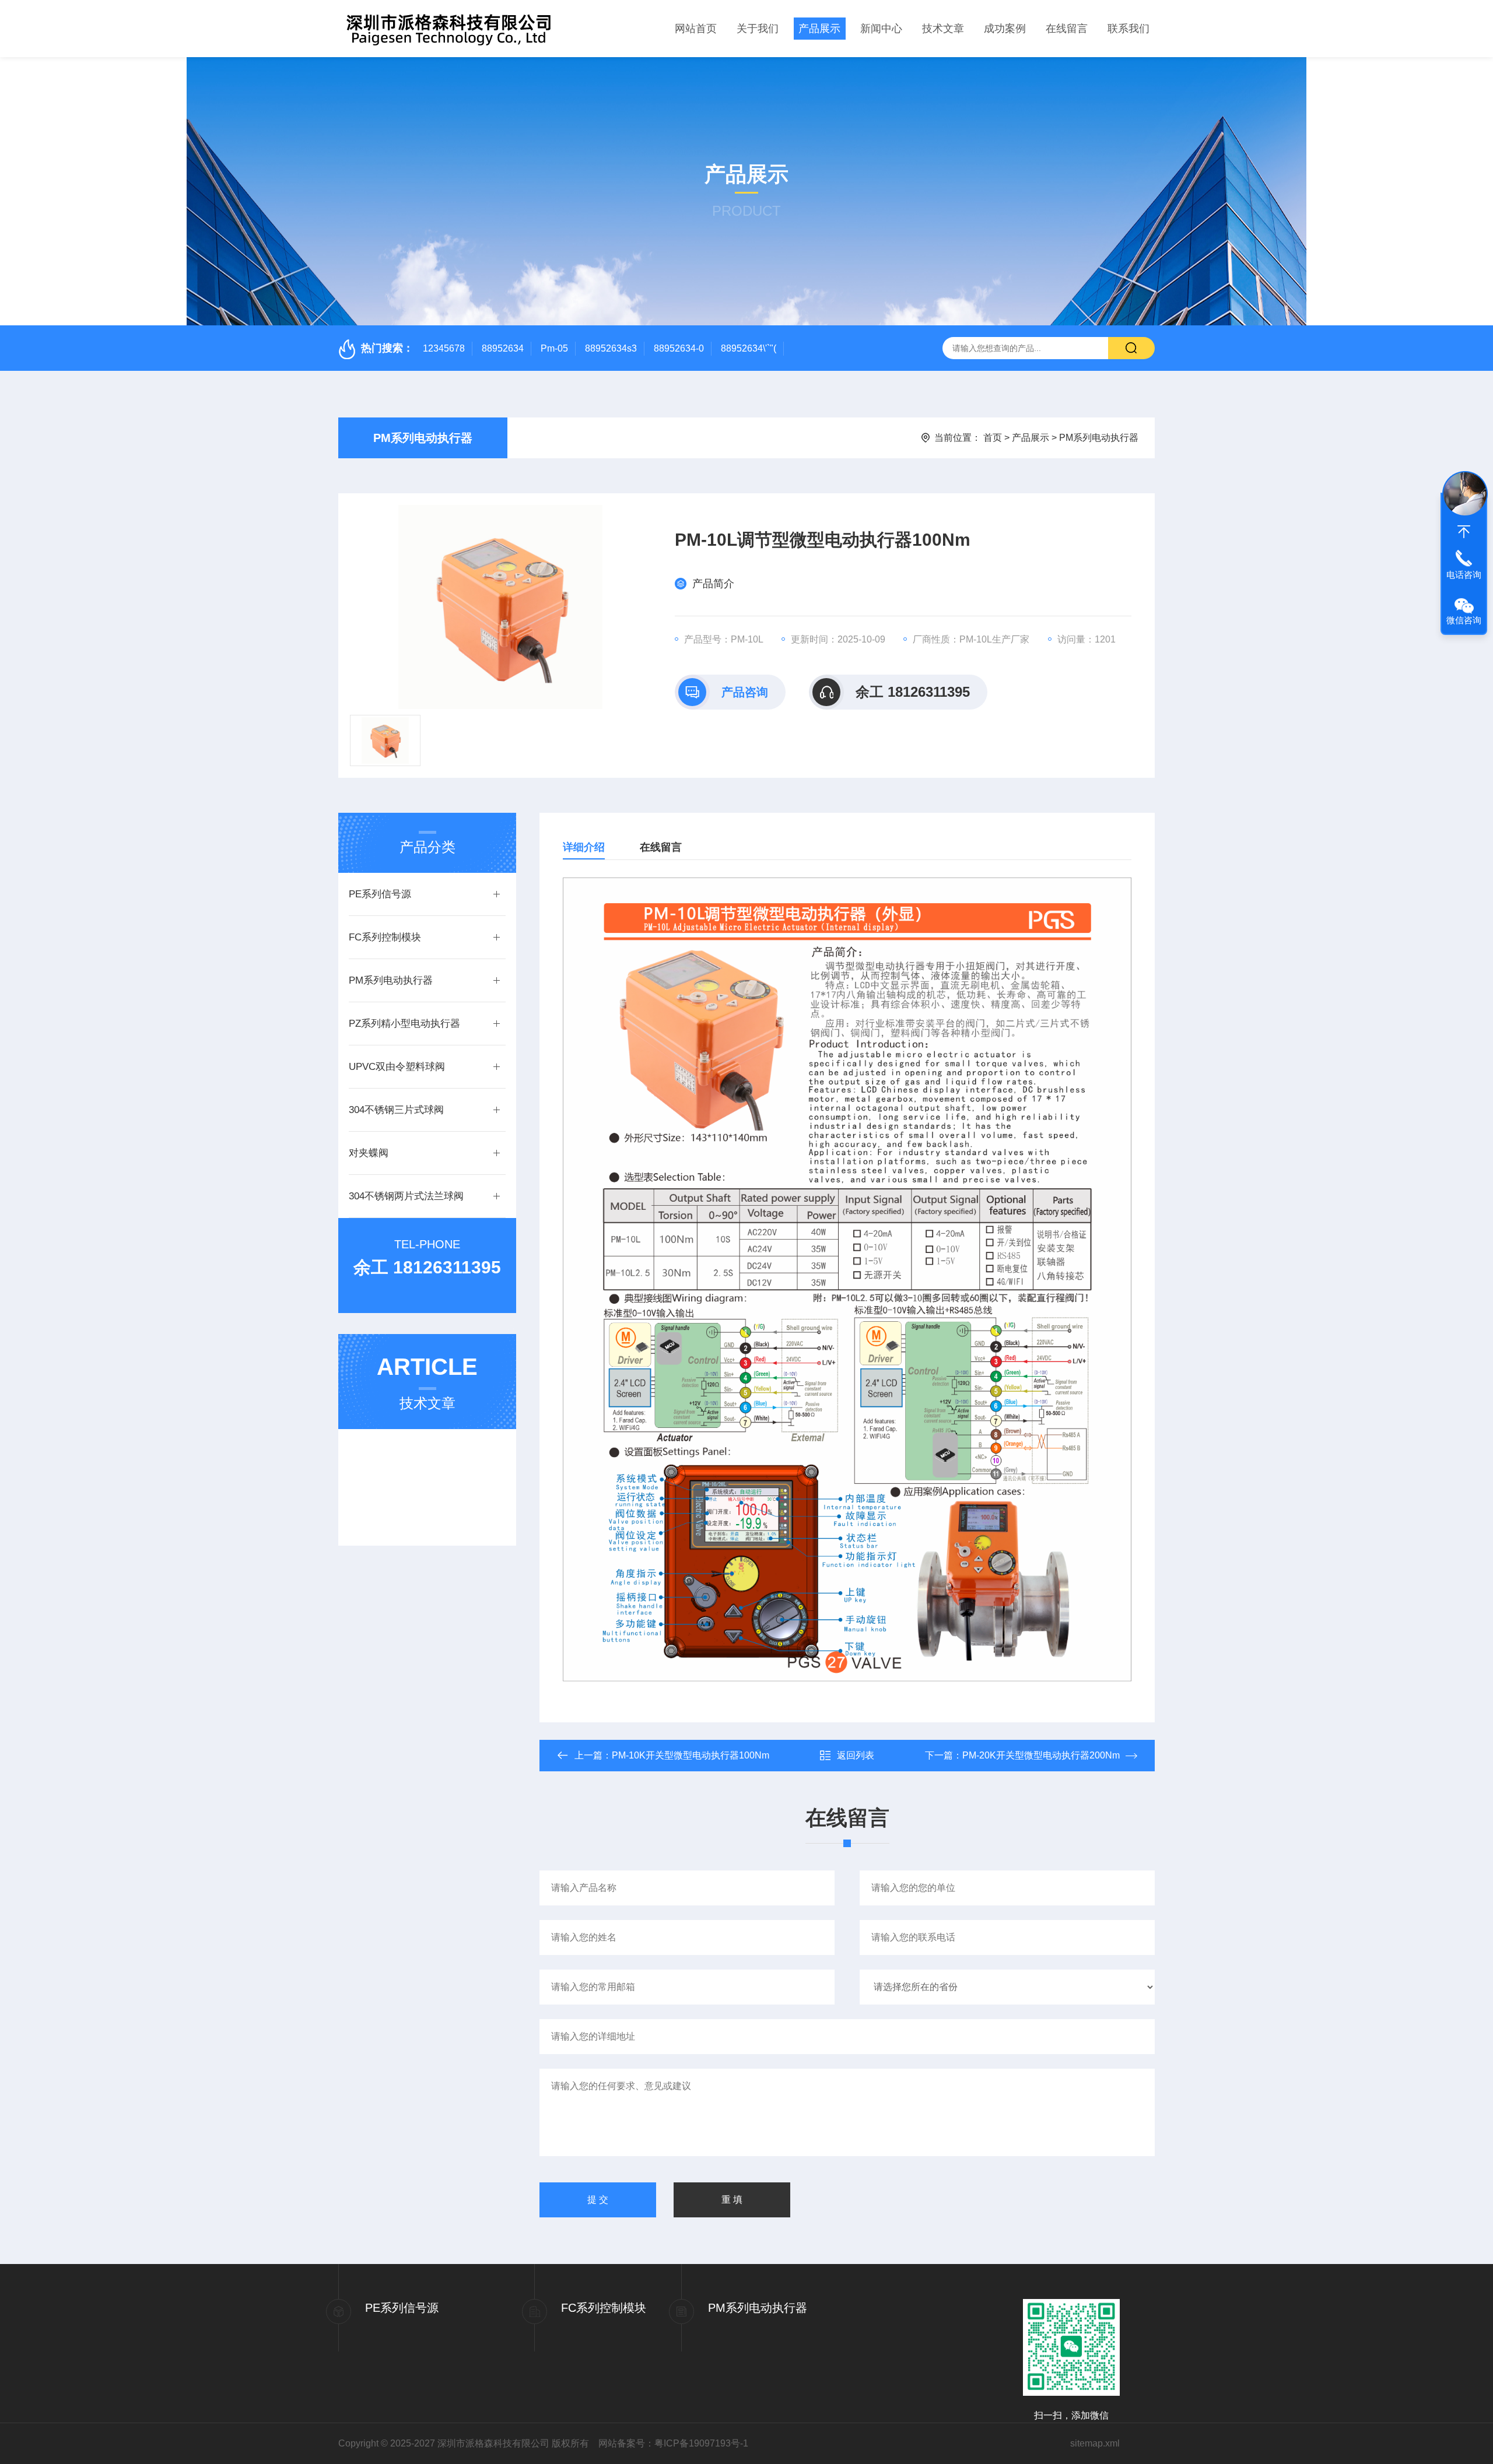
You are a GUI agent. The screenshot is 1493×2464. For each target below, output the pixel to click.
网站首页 (696, 29)
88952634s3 (611, 348)
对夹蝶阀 (369, 1153)
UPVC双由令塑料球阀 (397, 1067)
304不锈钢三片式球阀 (396, 1110)
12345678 (444, 348)
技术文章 (943, 29)
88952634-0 (679, 348)
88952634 (503, 348)
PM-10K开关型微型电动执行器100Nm (691, 1755)
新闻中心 (881, 29)
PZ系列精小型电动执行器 (404, 1024)
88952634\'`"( (749, 348)
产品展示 (819, 29)
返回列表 (856, 1755)
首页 (993, 438)
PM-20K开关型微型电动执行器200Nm (1041, 1755)
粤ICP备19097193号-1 (701, 2443)
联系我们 (1128, 29)
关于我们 (758, 29)
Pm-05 (554, 348)
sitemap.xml (1095, 2443)
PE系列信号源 (380, 894)
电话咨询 (1464, 575)
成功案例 (1005, 29)
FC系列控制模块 (385, 937)
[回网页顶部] (1464, 532)
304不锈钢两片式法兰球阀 (406, 1196)
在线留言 (1067, 29)
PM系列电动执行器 (423, 438)
